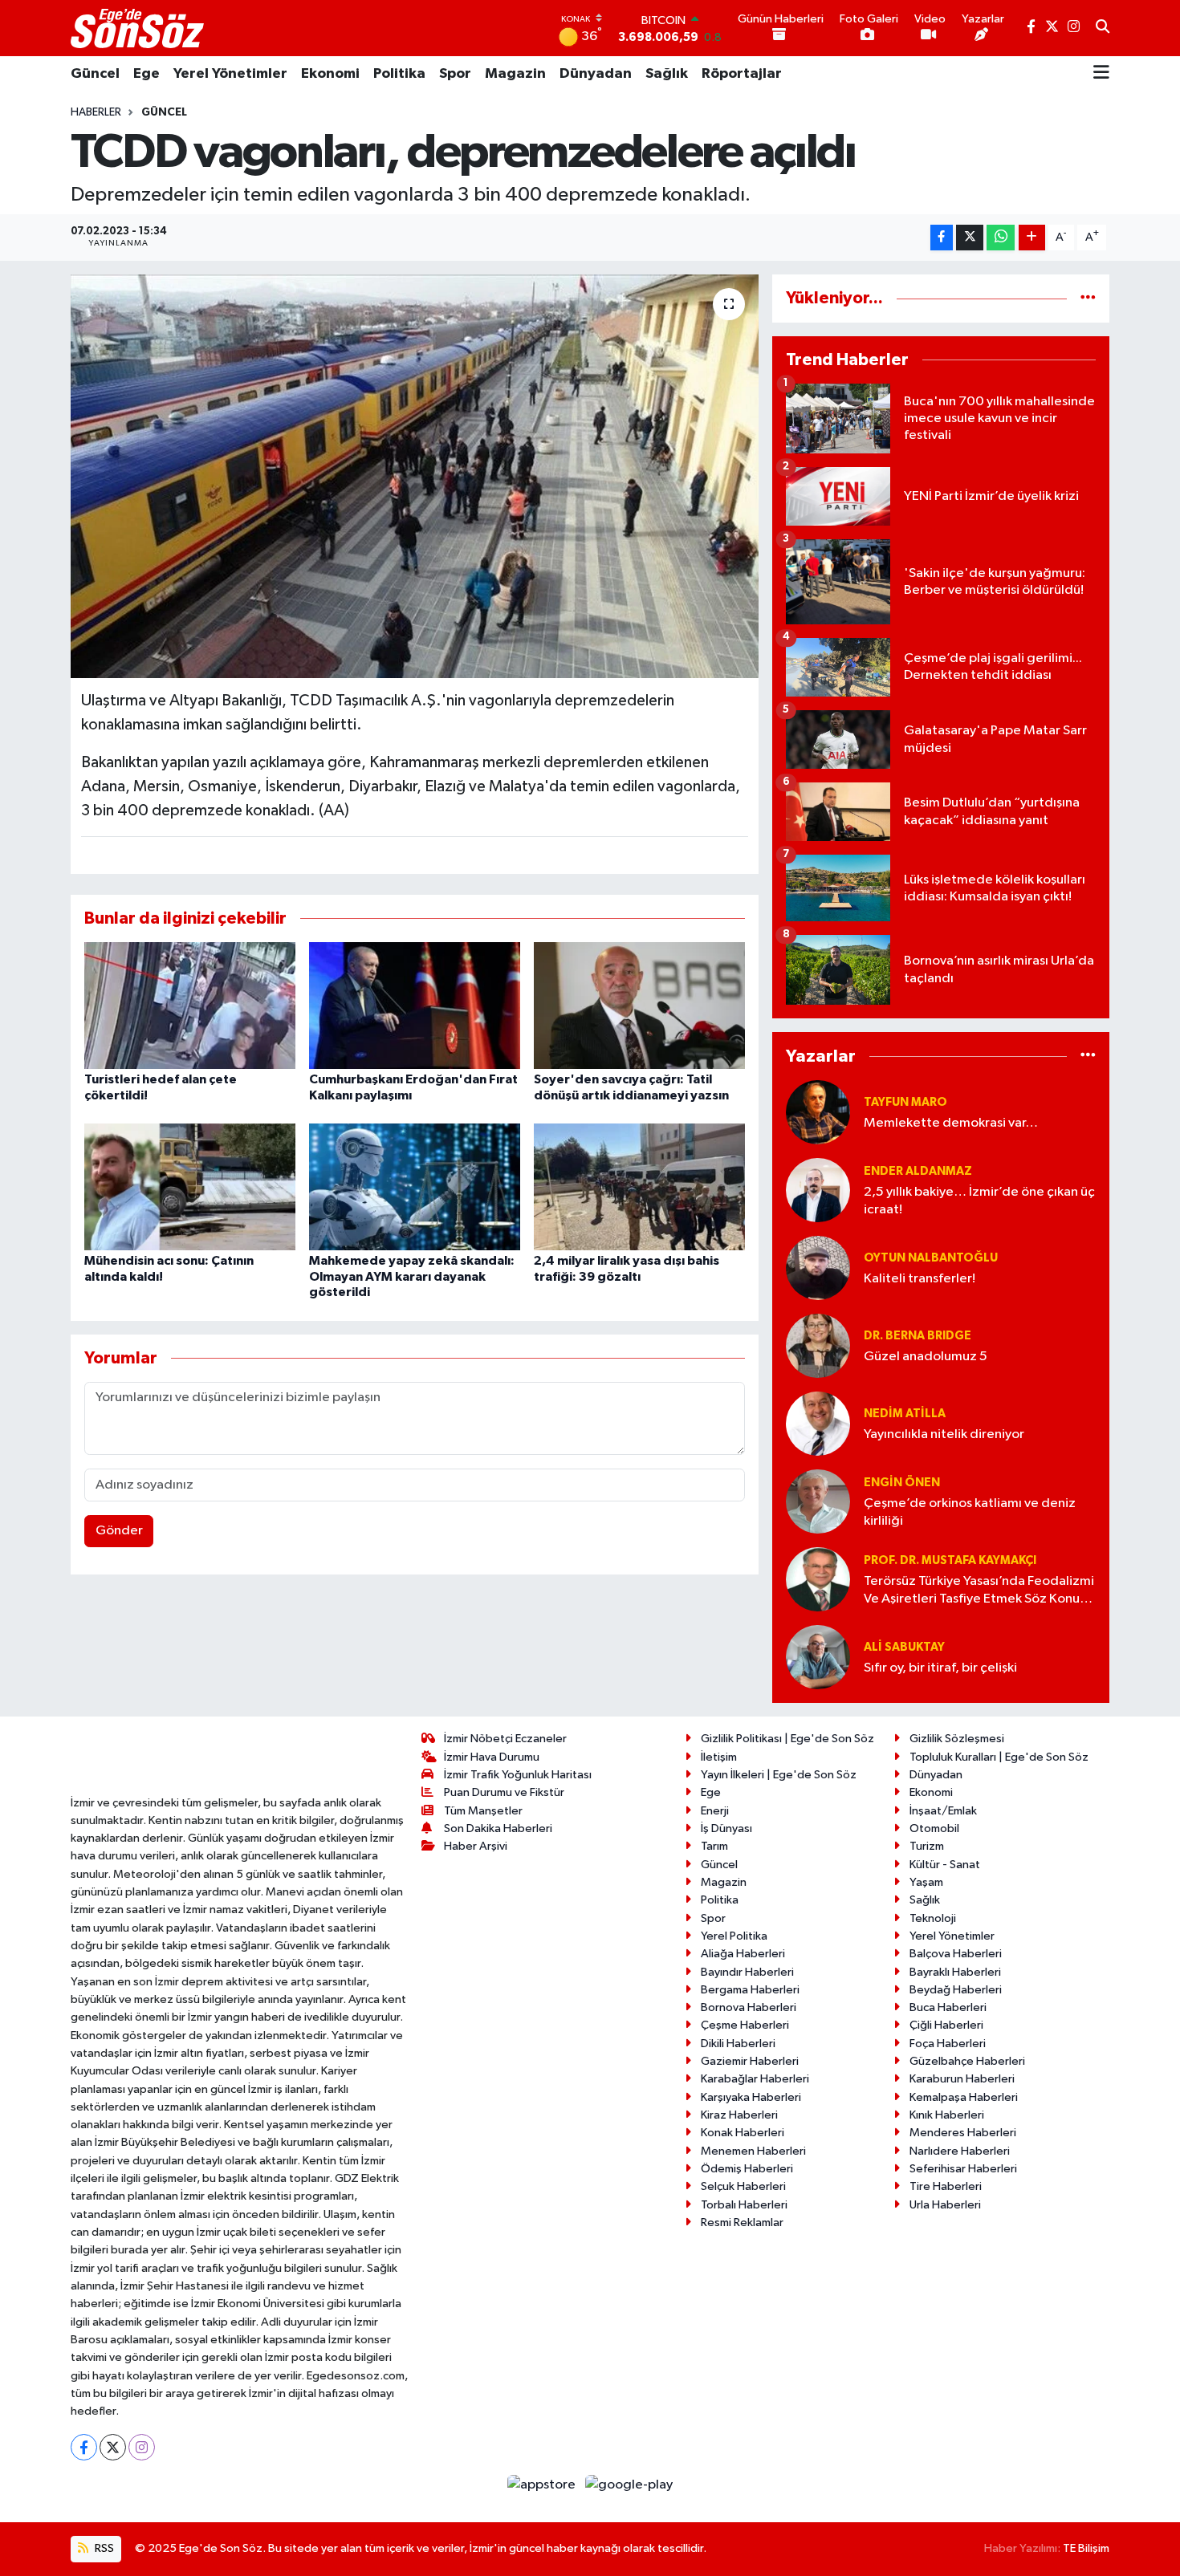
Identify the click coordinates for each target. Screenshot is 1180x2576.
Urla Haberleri (945, 2205)
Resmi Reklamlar (742, 2223)
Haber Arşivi (476, 1846)
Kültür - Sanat (945, 1865)
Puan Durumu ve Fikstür (504, 1792)
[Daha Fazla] (1032, 238)
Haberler (96, 112)
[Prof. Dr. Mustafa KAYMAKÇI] (818, 1579)
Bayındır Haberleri (747, 1972)
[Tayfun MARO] (818, 1112)
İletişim (719, 1757)
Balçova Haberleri (956, 1954)
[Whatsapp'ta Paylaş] (1001, 238)
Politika (399, 74)
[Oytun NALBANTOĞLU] (818, 1268)
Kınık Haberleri (947, 2115)
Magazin (515, 74)
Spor (455, 74)
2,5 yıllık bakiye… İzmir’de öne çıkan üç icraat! (979, 1201)
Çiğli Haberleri (946, 2025)
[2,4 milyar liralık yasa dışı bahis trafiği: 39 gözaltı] (639, 1186)
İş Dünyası (726, 1828)
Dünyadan (596, 74)
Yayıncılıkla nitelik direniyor (944, 1434)
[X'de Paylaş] (970, 238)
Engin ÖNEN (902, 1483)
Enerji (715, 1811)
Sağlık (667, 74)
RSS (103, 2548)
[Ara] (1103, 28)
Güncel (95, 74)
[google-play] (629, 2484)
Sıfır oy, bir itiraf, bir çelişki (940, 1668)
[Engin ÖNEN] (818, 1501)
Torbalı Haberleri (744, 2205)
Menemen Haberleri (753, 2151)
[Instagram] (142, 2447)
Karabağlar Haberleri (755, 2079)
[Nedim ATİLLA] (818, 1423)
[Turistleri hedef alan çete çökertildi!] (190, 1005)
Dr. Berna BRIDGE (918, 1336)
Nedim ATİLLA (905, 1414)
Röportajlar (742, 74)
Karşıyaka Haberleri (751, 2097)
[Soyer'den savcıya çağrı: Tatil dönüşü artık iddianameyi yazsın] (639, 1005)
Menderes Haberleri (963, 2133)
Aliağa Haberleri (743, 1954)
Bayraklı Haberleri (955, 1972)
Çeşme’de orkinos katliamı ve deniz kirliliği (970, 1512)
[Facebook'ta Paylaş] (942, 238)
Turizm (927, 1846)
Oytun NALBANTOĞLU (931, 1258)
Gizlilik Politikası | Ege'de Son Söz (787, 1739)
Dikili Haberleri (738, 2044)
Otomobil (934, 1828)
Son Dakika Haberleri (498, 1828)
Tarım (714, 1846)
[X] (113, 2447)
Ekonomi (330, 74)
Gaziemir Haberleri (750, 2061)
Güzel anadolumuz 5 (926, 1357)
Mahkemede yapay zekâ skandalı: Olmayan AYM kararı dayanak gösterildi (412, 1276)
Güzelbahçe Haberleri (967, 2061)
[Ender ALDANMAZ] (818, 1190)
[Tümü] (1088, 298)
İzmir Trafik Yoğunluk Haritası (518, 1775)
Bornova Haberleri (749, 2007)
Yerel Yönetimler (230, 74)
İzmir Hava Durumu (492, 1757)
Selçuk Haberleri (743, 2186)
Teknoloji (933, 1918)
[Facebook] (84, 2447)
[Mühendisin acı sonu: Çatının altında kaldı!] (190, 1186)
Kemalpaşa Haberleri (964, 2097)
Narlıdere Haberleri (960, 2151)
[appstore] (543, 2484)
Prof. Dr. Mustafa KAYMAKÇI (950, 1560)
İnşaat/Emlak (943, 1811)
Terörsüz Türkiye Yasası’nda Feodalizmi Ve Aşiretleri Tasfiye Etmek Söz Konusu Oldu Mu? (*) (979, 1591)
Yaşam (926, 1882)
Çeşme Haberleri (745, 2025)
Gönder (119, 1531)
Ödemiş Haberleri (747, 2169)
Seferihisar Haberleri (963, 2169)
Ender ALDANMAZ (918, 1171)
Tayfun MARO (905, 1102)
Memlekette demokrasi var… (951, 1123)
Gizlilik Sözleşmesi (957, 1739)
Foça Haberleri (948, 2044)
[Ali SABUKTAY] (818, 1657)
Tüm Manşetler (483, 1811)
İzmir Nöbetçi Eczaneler (505, 1739)
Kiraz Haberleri (739, 2115)
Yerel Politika (734, 1936)
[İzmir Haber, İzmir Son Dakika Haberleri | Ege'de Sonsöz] (139, 28)
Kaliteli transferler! (920, 1279)
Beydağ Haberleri (956, 1990)
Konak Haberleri (743, 2133)
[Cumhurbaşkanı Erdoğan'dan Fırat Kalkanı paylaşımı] (415, 1005)
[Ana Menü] (1101, 74)
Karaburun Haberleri (962, 2079)
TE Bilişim (1086, 2548)
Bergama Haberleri (750, 1990)
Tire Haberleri (946, 2186)
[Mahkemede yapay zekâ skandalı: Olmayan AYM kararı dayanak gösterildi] (415, 1186)
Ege (146, 74)
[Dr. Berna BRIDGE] (818, 1345)
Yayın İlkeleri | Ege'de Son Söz (779, 1775)
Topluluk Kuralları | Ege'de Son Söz (999, 1757)
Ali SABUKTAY (904, 1647)
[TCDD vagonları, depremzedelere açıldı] (415, 476)
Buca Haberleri (948, 2007)
